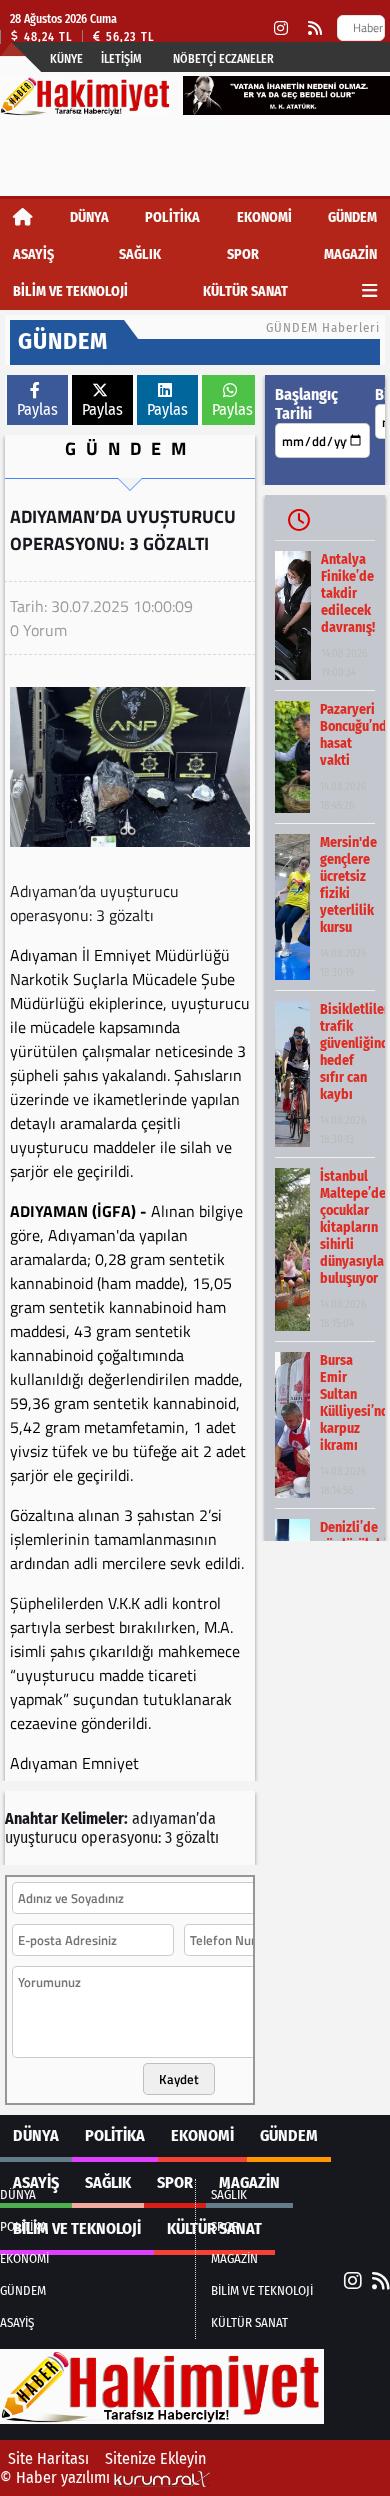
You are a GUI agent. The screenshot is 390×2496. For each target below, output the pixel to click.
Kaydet (179, 2079)
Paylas (37, 409)
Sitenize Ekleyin (155, 2458)
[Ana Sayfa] (23, 217)
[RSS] (315, 28)
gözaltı (197, 1837)
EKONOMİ (264, 217)
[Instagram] (281, 28)
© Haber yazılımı (57, 2477)
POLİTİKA (172, 217)
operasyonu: (121, 1837)
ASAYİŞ (33, 254)
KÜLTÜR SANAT (245, 291)
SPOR (243, 254)
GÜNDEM (352, 217)
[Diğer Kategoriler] (369, 291)
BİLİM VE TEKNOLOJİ (70, 291)
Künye (66, 59)
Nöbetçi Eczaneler (223, 59)
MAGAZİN (350, 254)
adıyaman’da (174, 1818)
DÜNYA (89, 217)
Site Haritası (48, 2458)
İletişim (121, 59)
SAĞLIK (140, 254)
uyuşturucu (41, 1837)
